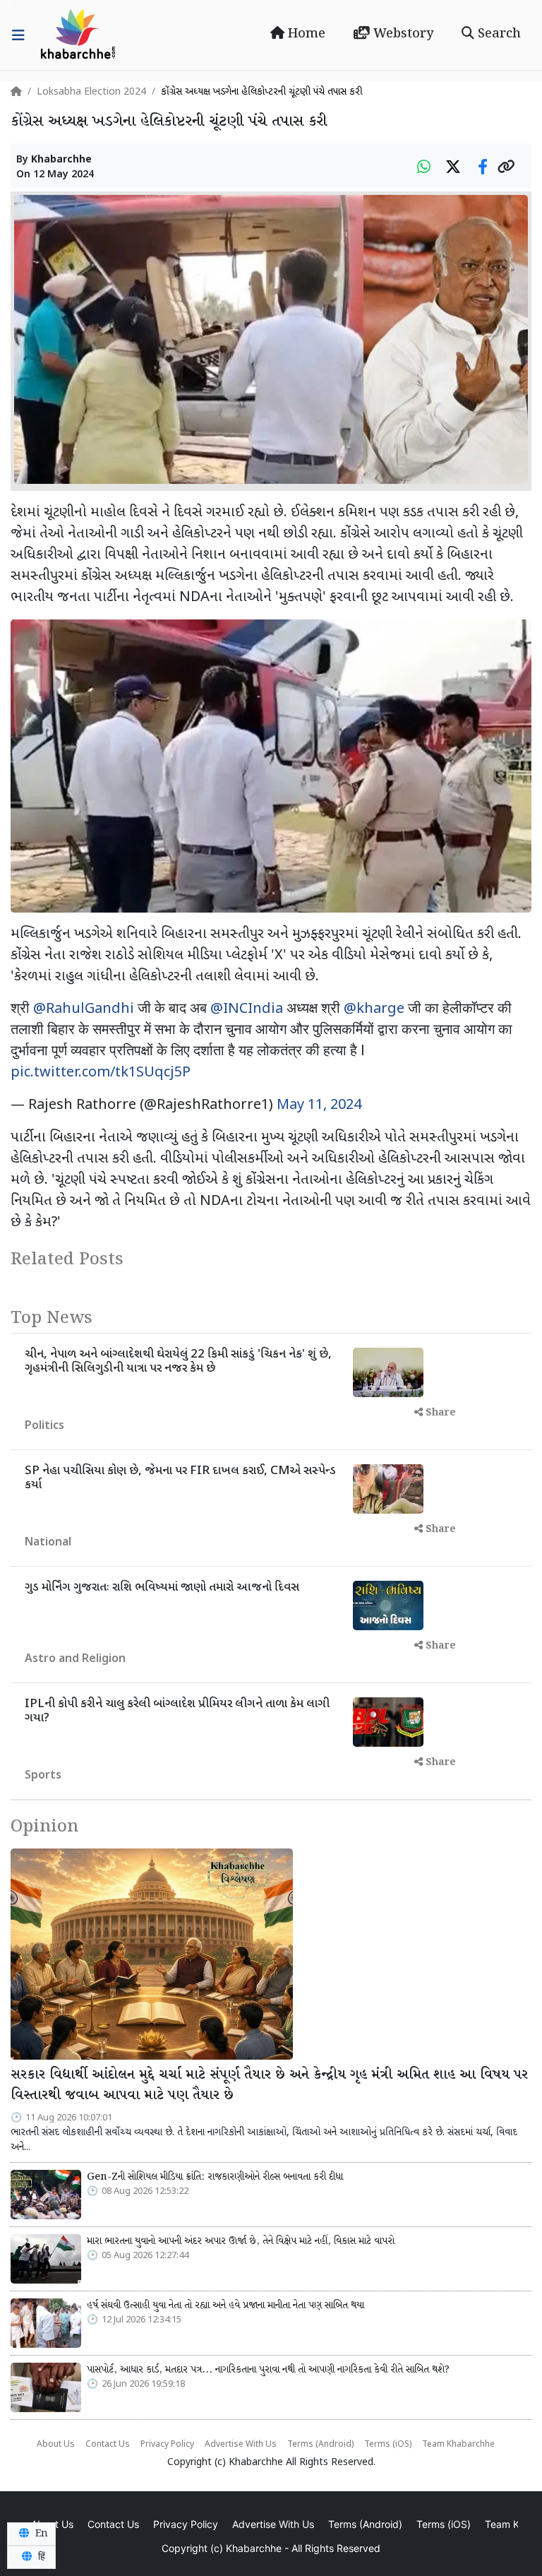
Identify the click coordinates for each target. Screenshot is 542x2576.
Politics (44, 1426)
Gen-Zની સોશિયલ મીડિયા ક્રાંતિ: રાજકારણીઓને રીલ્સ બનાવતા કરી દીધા (215, 2177)
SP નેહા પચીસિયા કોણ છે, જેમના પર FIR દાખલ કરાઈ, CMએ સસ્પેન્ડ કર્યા (180, 1478)
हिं (40, 2557)
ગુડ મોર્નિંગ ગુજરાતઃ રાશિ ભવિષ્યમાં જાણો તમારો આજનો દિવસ (162, 1588)
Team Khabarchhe (458, 2445)
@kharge (374, 1009)
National (48, 1543)
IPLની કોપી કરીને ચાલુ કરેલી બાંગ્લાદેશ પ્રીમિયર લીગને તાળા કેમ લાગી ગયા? (177, 1711)
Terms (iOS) (388, 2445)
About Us (56, 2445)
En (40, 2534)
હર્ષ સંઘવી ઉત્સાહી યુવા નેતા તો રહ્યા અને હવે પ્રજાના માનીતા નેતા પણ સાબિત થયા (225, 2305)
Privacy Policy (167, 2445)
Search (498, 34)
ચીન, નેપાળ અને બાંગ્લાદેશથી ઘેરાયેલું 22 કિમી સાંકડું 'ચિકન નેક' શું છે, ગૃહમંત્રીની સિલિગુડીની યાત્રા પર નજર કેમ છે (178, 1362)
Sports (43, 1776)
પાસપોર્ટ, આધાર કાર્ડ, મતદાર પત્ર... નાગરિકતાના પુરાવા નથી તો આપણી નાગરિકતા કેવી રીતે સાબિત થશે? (268, 2370)
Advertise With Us (241, 2445)
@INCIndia (247, 1009)
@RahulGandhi (84, 1009)
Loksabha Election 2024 (91, 92)
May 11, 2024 (319, 1105)
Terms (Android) (320, 2445)
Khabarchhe (61, 160)
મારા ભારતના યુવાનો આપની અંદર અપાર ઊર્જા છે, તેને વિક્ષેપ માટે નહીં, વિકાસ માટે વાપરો (241, 2241)
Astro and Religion (75, 1660)
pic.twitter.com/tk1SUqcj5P (101, 1073)
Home (305, 34)
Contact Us (108, 2445)
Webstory (402, 34)
